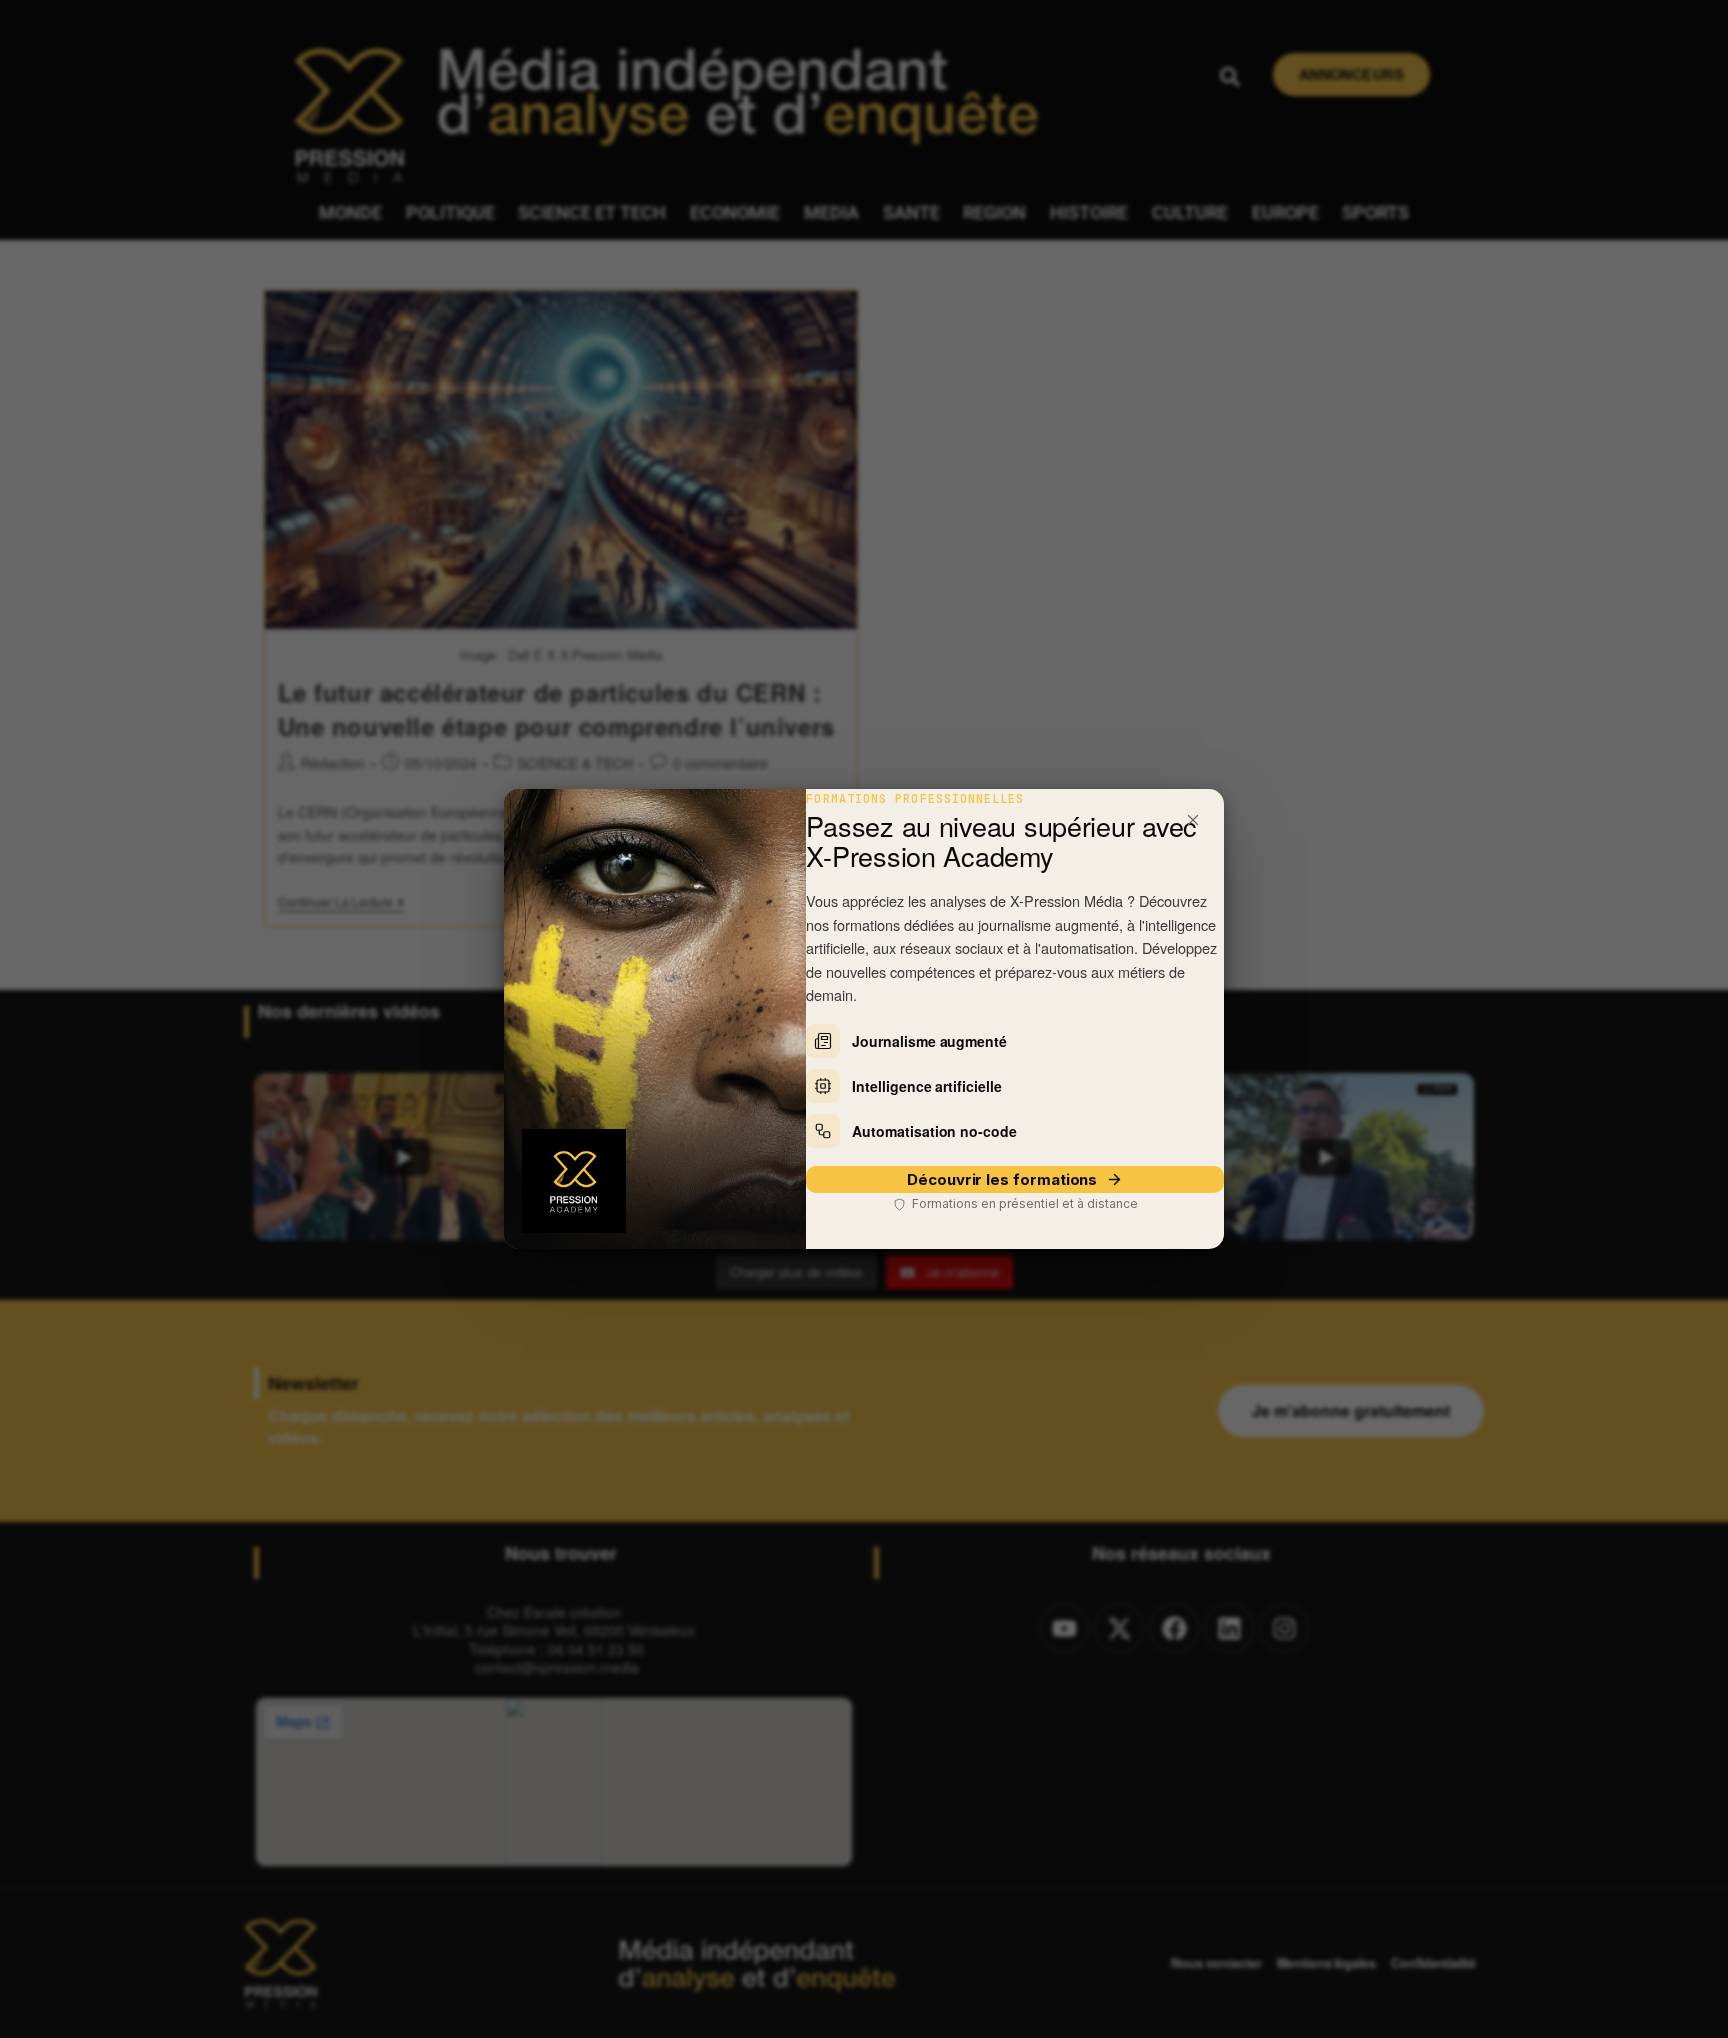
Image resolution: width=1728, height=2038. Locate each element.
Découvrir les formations (1002, 1179)
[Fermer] (1193, 820)
